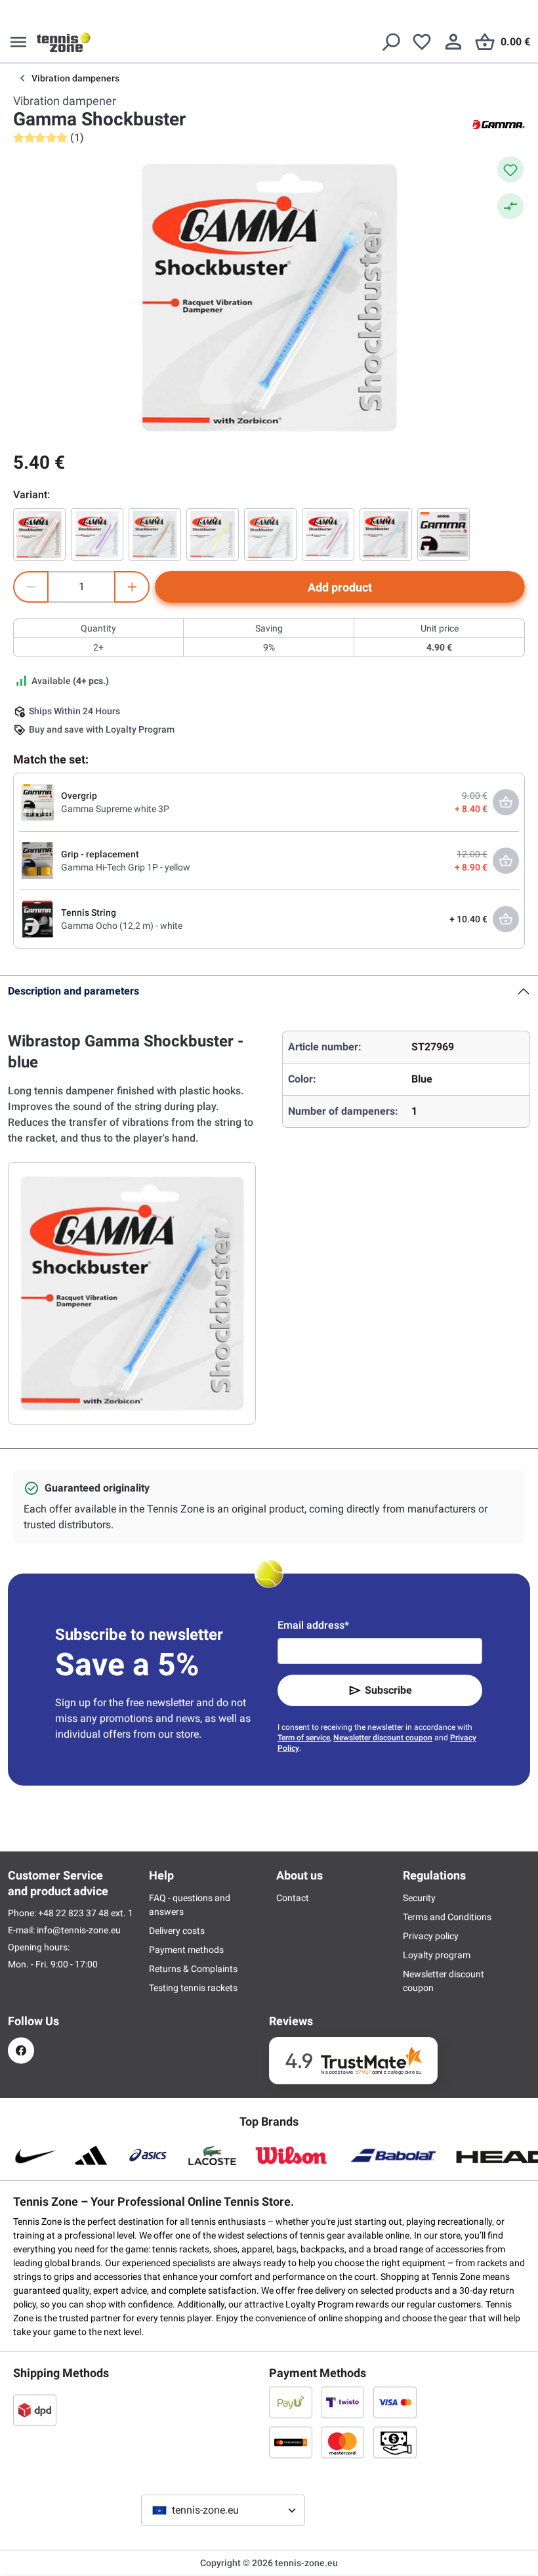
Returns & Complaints (193, 1969)
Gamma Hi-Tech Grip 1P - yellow (126, 867)
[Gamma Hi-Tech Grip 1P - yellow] (37, 860)
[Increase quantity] (132, 587)
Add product (340, 587)
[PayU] (291, 2402)
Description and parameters (73, 991)
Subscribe (388, 1690)
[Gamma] (499, 123)
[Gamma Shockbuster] (39, 534)
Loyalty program (437, 1955)
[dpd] (35, 2410)
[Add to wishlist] (510, 169)
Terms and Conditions (447, 1917)
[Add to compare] (510, 206)
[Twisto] (342, 2402)
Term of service (304, 1738)
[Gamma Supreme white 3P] (37, 802)
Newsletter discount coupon (383, 1738)
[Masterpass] (291, 2442)
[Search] (390, 42)
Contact (293, 1898)
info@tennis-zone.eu (79, 1930)
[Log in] (453, 42)
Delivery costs (177, 1931)
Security (419, 1898)
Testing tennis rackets (193, 1988)
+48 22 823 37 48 (74, 1913)
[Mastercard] (342, 2442)
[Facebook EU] (21, 2050)
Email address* (313, 1625)
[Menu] (18, 42)
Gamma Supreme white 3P (115, 809)
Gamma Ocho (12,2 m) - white (122, 926)
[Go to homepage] (64, 42)
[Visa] (395, 2402)
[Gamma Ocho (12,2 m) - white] (37, 918)
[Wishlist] (422, 42)
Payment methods (186, 1950)
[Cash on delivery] (395, 2442)
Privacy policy (431, 1936)
